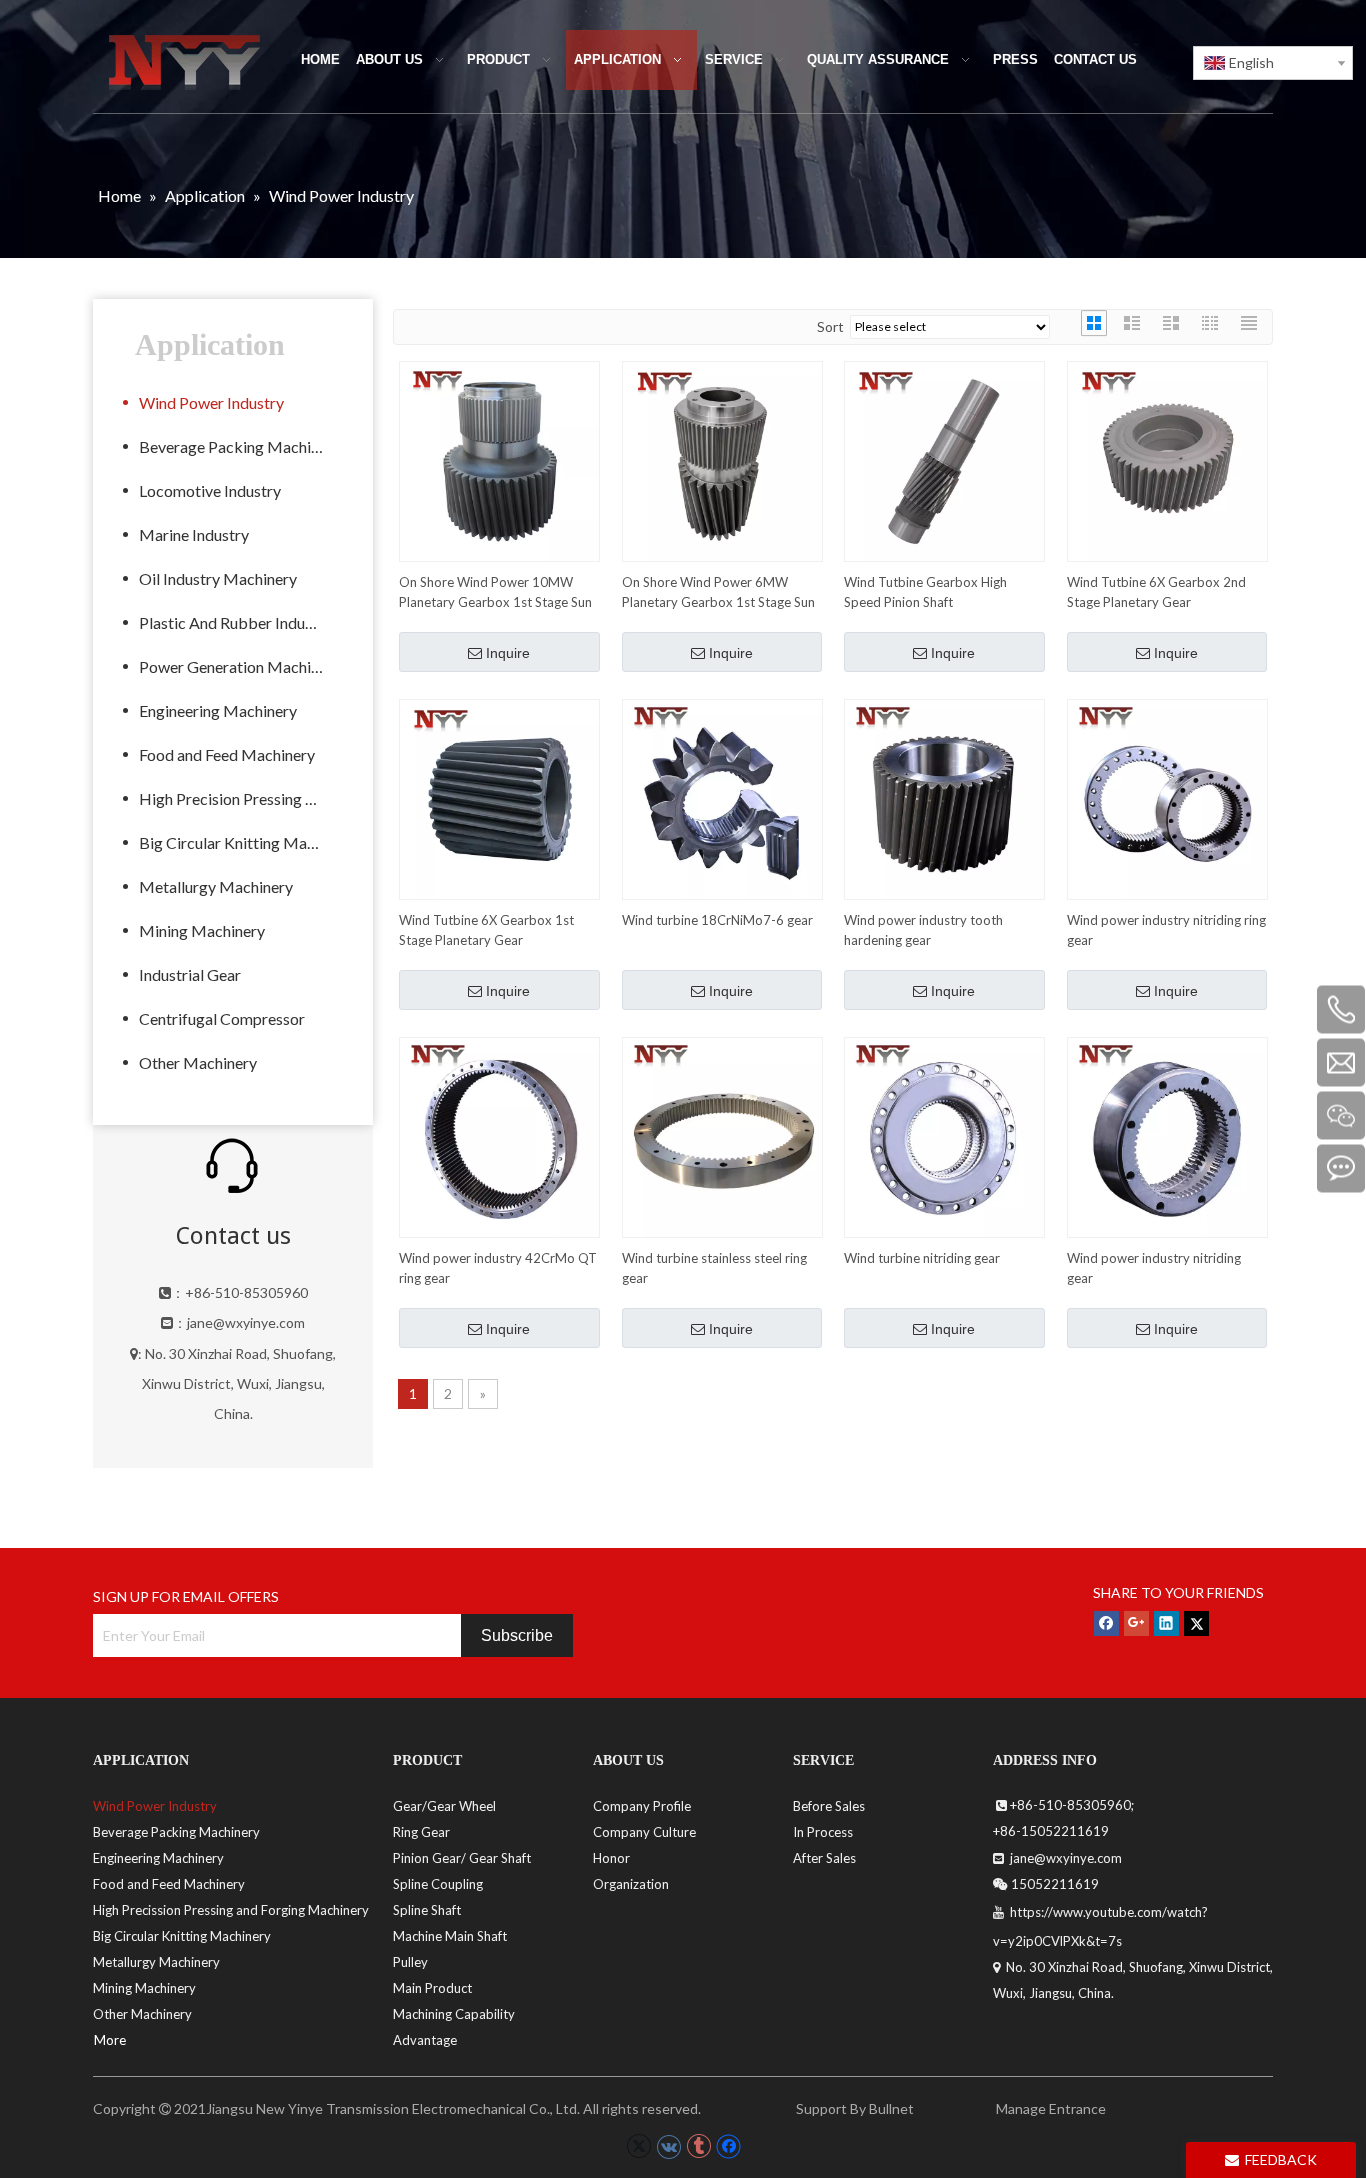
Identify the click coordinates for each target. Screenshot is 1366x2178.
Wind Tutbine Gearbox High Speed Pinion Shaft (925, 592)
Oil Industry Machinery (218, 578)
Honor (611, 1858)
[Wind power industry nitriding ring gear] (1167, 798)
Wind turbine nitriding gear (922, 1258)
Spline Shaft (427, 1910)
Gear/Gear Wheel (444, 1806)
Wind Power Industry (211, 402)
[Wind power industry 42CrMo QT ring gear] (499, 1136)
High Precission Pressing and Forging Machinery (231, 1910)
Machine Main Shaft (450, 1936)
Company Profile (642, 1806)
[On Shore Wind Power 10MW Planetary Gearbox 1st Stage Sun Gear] (499, 460)
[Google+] (1136, 1623)
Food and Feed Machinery (227, 754)
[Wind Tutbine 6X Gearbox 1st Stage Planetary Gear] (499, 798)
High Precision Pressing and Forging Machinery (241, 798)
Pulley (410, 1962)
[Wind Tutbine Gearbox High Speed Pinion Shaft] (944, 460)
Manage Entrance (1049, 2108)
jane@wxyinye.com (246, 1322)
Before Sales (829, 1806)
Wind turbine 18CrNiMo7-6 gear (717, 920)
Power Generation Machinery (240, 666)
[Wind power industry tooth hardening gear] (944, 798)
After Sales (824, 1858)
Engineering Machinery (218, 710)
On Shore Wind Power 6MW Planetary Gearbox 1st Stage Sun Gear (718, 593)
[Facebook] (1106, 1623)
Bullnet (891, 2108)
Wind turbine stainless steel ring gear (714, 1268)
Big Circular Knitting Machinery (241, 842)
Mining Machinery (202, 930)
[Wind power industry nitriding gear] (1167, 1136)
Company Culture (644, 1832)
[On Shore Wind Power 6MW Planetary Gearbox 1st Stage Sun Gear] (722, 460)
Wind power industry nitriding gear (1154, 1268)
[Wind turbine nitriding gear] (944, 1136)
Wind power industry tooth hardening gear (923, 930)
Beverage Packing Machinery (240, 446)
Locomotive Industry (210, 490)
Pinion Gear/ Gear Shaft (462, 1858)
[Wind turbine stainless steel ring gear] (722, 1136)
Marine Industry (194, 534)
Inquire (508, 653)
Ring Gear (421, 1832)
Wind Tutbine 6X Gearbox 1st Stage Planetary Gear (486, 930)
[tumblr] (698, 2146)
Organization (631, 1884)
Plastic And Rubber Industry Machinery (241, 622)
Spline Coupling (438, 1884)
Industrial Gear (190, 974)
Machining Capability (454, 2014)
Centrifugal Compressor (222, 1018)
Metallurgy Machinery (216, 886)
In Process (823, 1832)
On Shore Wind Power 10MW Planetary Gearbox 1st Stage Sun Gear (495, 593)
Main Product (432, 1988)
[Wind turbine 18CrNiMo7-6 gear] (722, 798)
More (110, 2040)
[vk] (668, 2146)
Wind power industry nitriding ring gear (1166, 930)
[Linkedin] (1166, 1623)
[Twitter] (1196, 1623)
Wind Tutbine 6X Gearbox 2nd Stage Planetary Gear (1156, 592)
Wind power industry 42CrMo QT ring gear (498, 1268)
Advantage (425, 2040)
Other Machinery (198, 1062)
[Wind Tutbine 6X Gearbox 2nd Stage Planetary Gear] (1167, 460)
